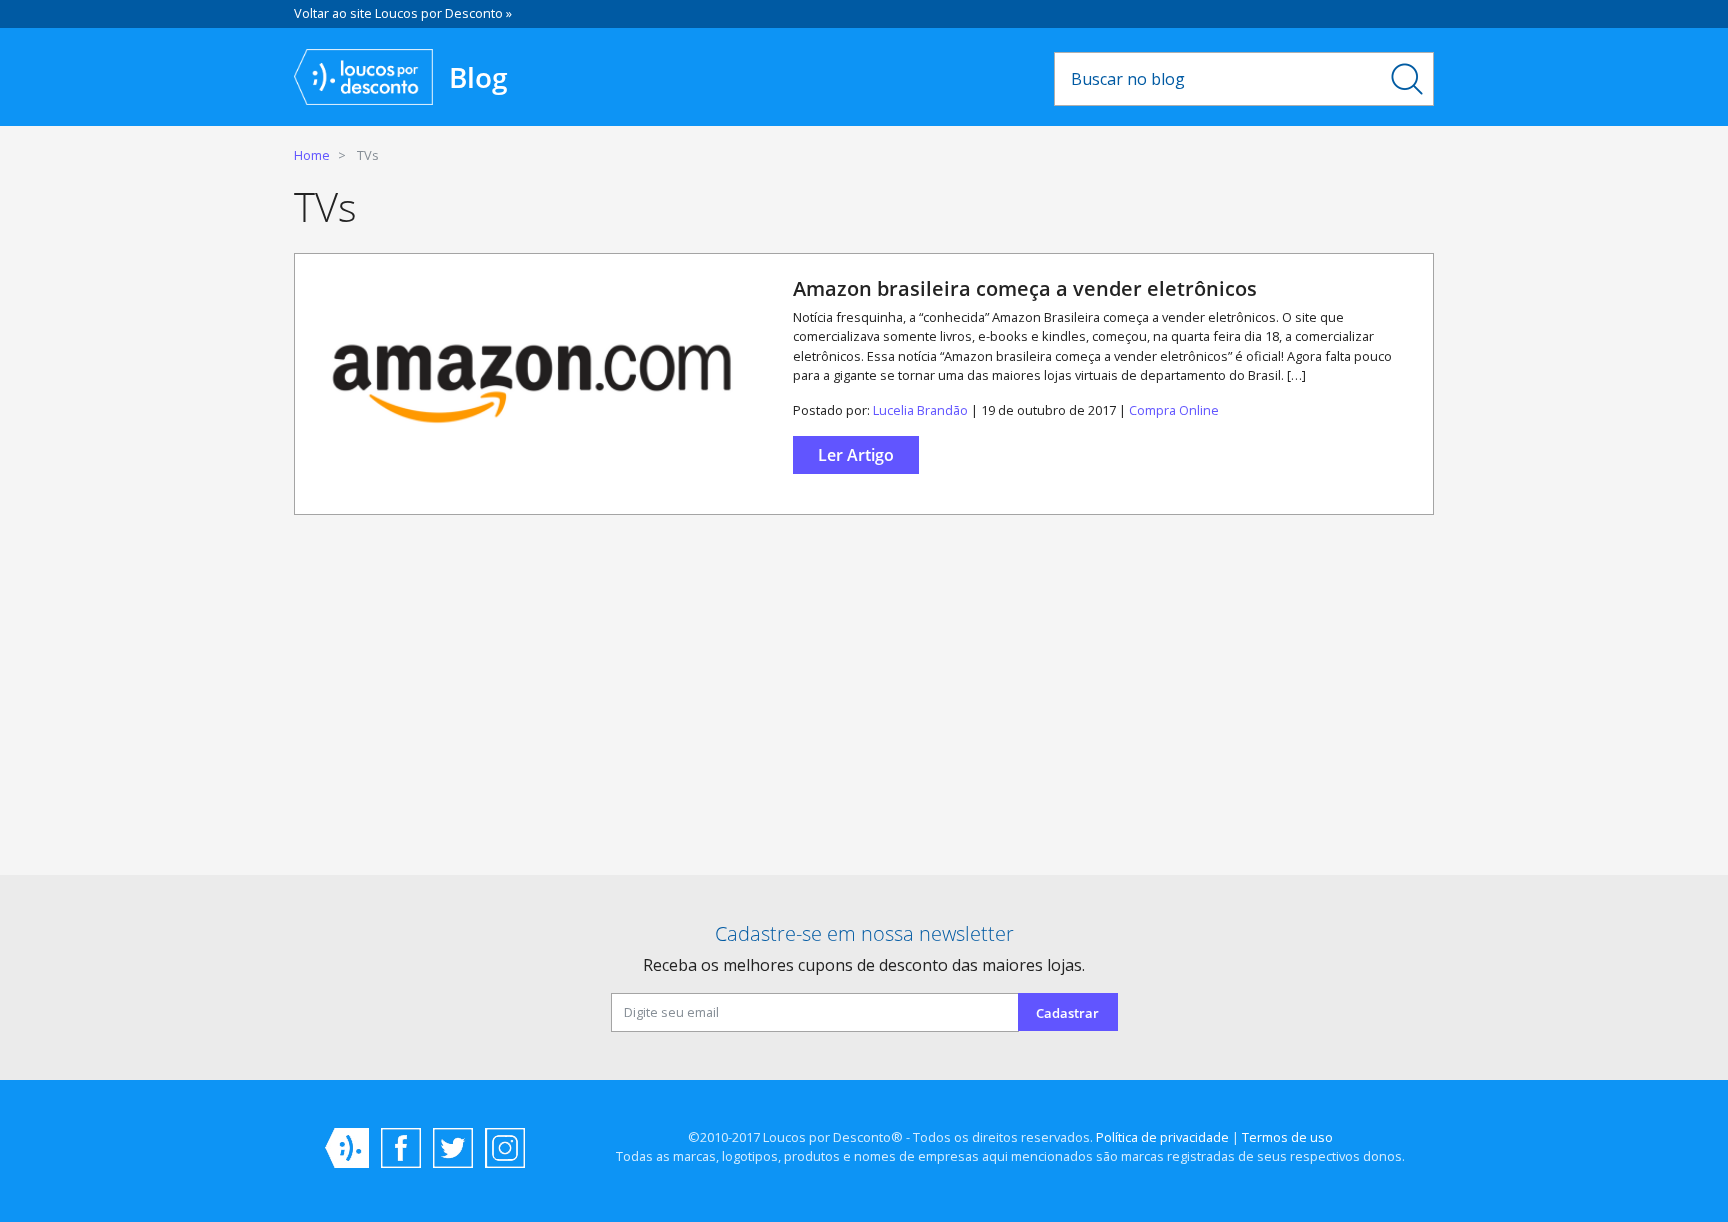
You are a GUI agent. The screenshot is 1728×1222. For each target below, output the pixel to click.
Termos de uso (1287, 1137)
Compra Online (1174, 410)
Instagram (505, 1148)
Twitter (453, 1148)
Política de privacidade (1162, 1137)
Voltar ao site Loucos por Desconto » (403, 13)
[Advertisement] (864, 703)
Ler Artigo (856, 455)
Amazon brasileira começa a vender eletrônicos (1025, 288)
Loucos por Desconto (347, 1148)
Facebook (401, 1148)
